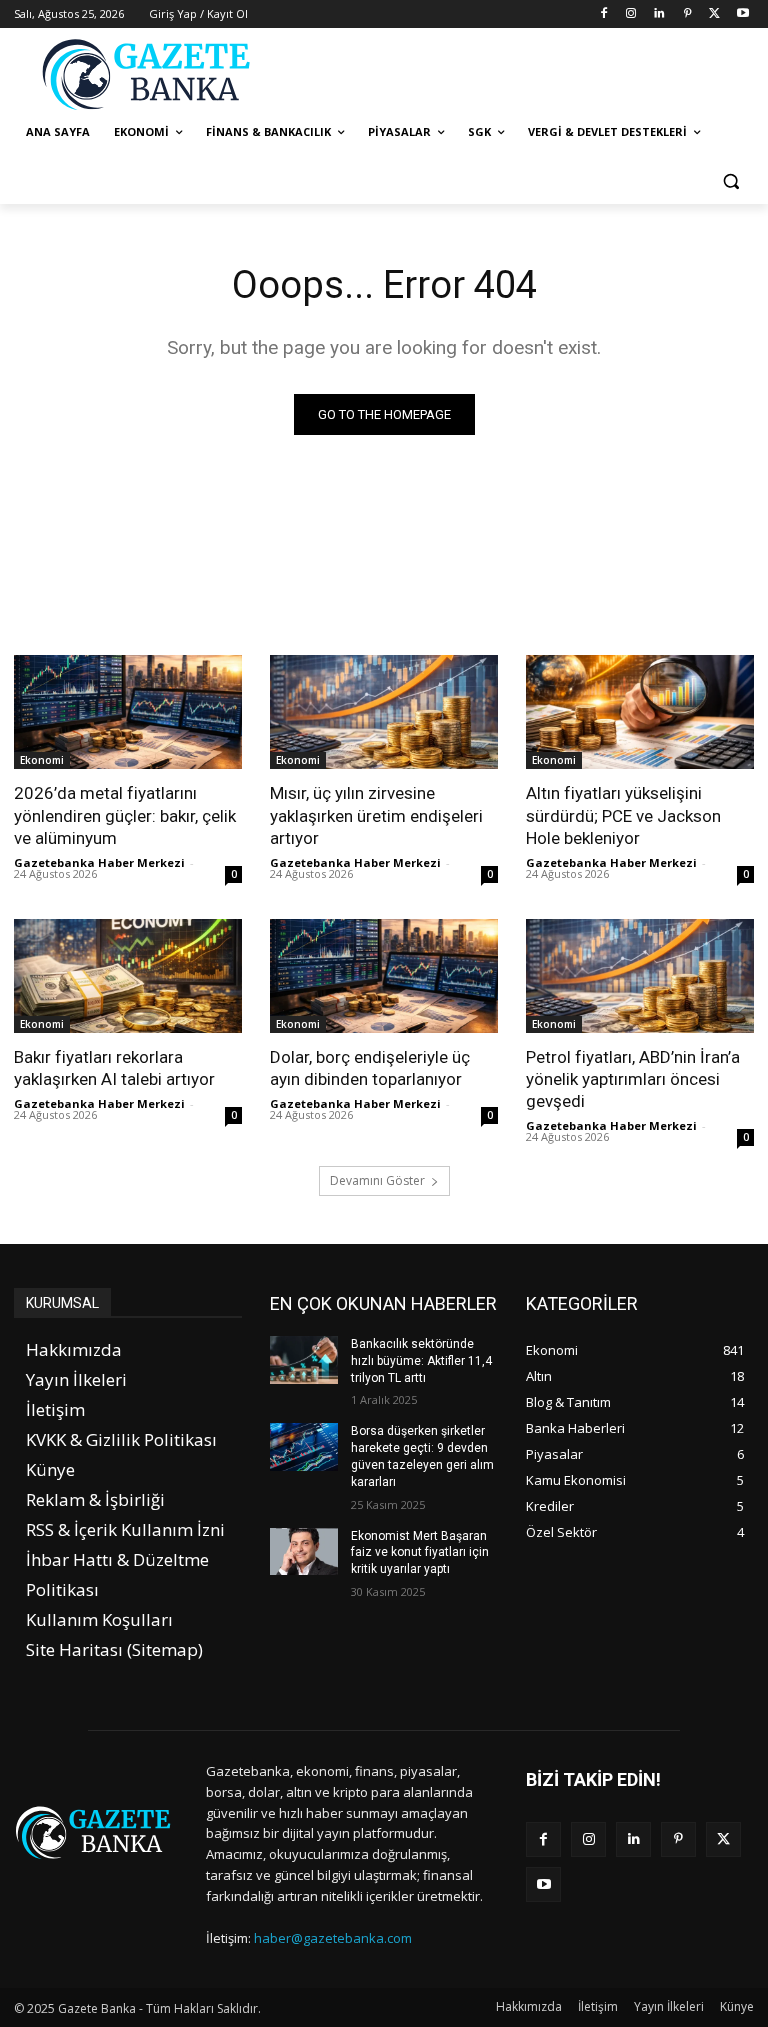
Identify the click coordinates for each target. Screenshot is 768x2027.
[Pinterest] (687, 14)
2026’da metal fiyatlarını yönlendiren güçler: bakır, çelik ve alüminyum (125, 815)
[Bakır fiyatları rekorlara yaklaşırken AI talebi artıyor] (128, 976)
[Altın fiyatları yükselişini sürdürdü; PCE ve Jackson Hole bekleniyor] (640, 712)
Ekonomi (42, 760)
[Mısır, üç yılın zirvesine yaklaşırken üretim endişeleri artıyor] (384, 712)
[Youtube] (742, 14)
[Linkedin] (659, 14)
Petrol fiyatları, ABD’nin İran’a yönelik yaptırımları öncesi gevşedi (633, 1079)
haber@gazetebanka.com (333, 1938)
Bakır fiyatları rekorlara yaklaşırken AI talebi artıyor (114, 1068)
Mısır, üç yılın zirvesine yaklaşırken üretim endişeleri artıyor (376, 815)
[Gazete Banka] (150, 74)
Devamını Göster (377, 1180)
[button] (730, 180)
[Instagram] (631, 14)
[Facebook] (603, 14)
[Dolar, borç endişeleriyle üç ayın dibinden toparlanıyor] (384, 976)
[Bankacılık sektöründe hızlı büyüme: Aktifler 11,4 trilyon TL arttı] (304, 1360)
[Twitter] (714, 14)
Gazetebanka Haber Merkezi (99, 862)
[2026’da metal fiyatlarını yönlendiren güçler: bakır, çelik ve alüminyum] (128, 712)
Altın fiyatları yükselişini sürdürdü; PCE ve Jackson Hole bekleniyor (623, 815)
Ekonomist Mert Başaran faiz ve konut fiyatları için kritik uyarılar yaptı (420, 1553)
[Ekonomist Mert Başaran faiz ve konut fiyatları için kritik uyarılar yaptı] (304, 1552)
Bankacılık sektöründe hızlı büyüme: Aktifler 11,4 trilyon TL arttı (421, 1361)
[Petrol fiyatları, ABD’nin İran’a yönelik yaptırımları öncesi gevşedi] (640, 976)
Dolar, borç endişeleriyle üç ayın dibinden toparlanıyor (370, 1068)
